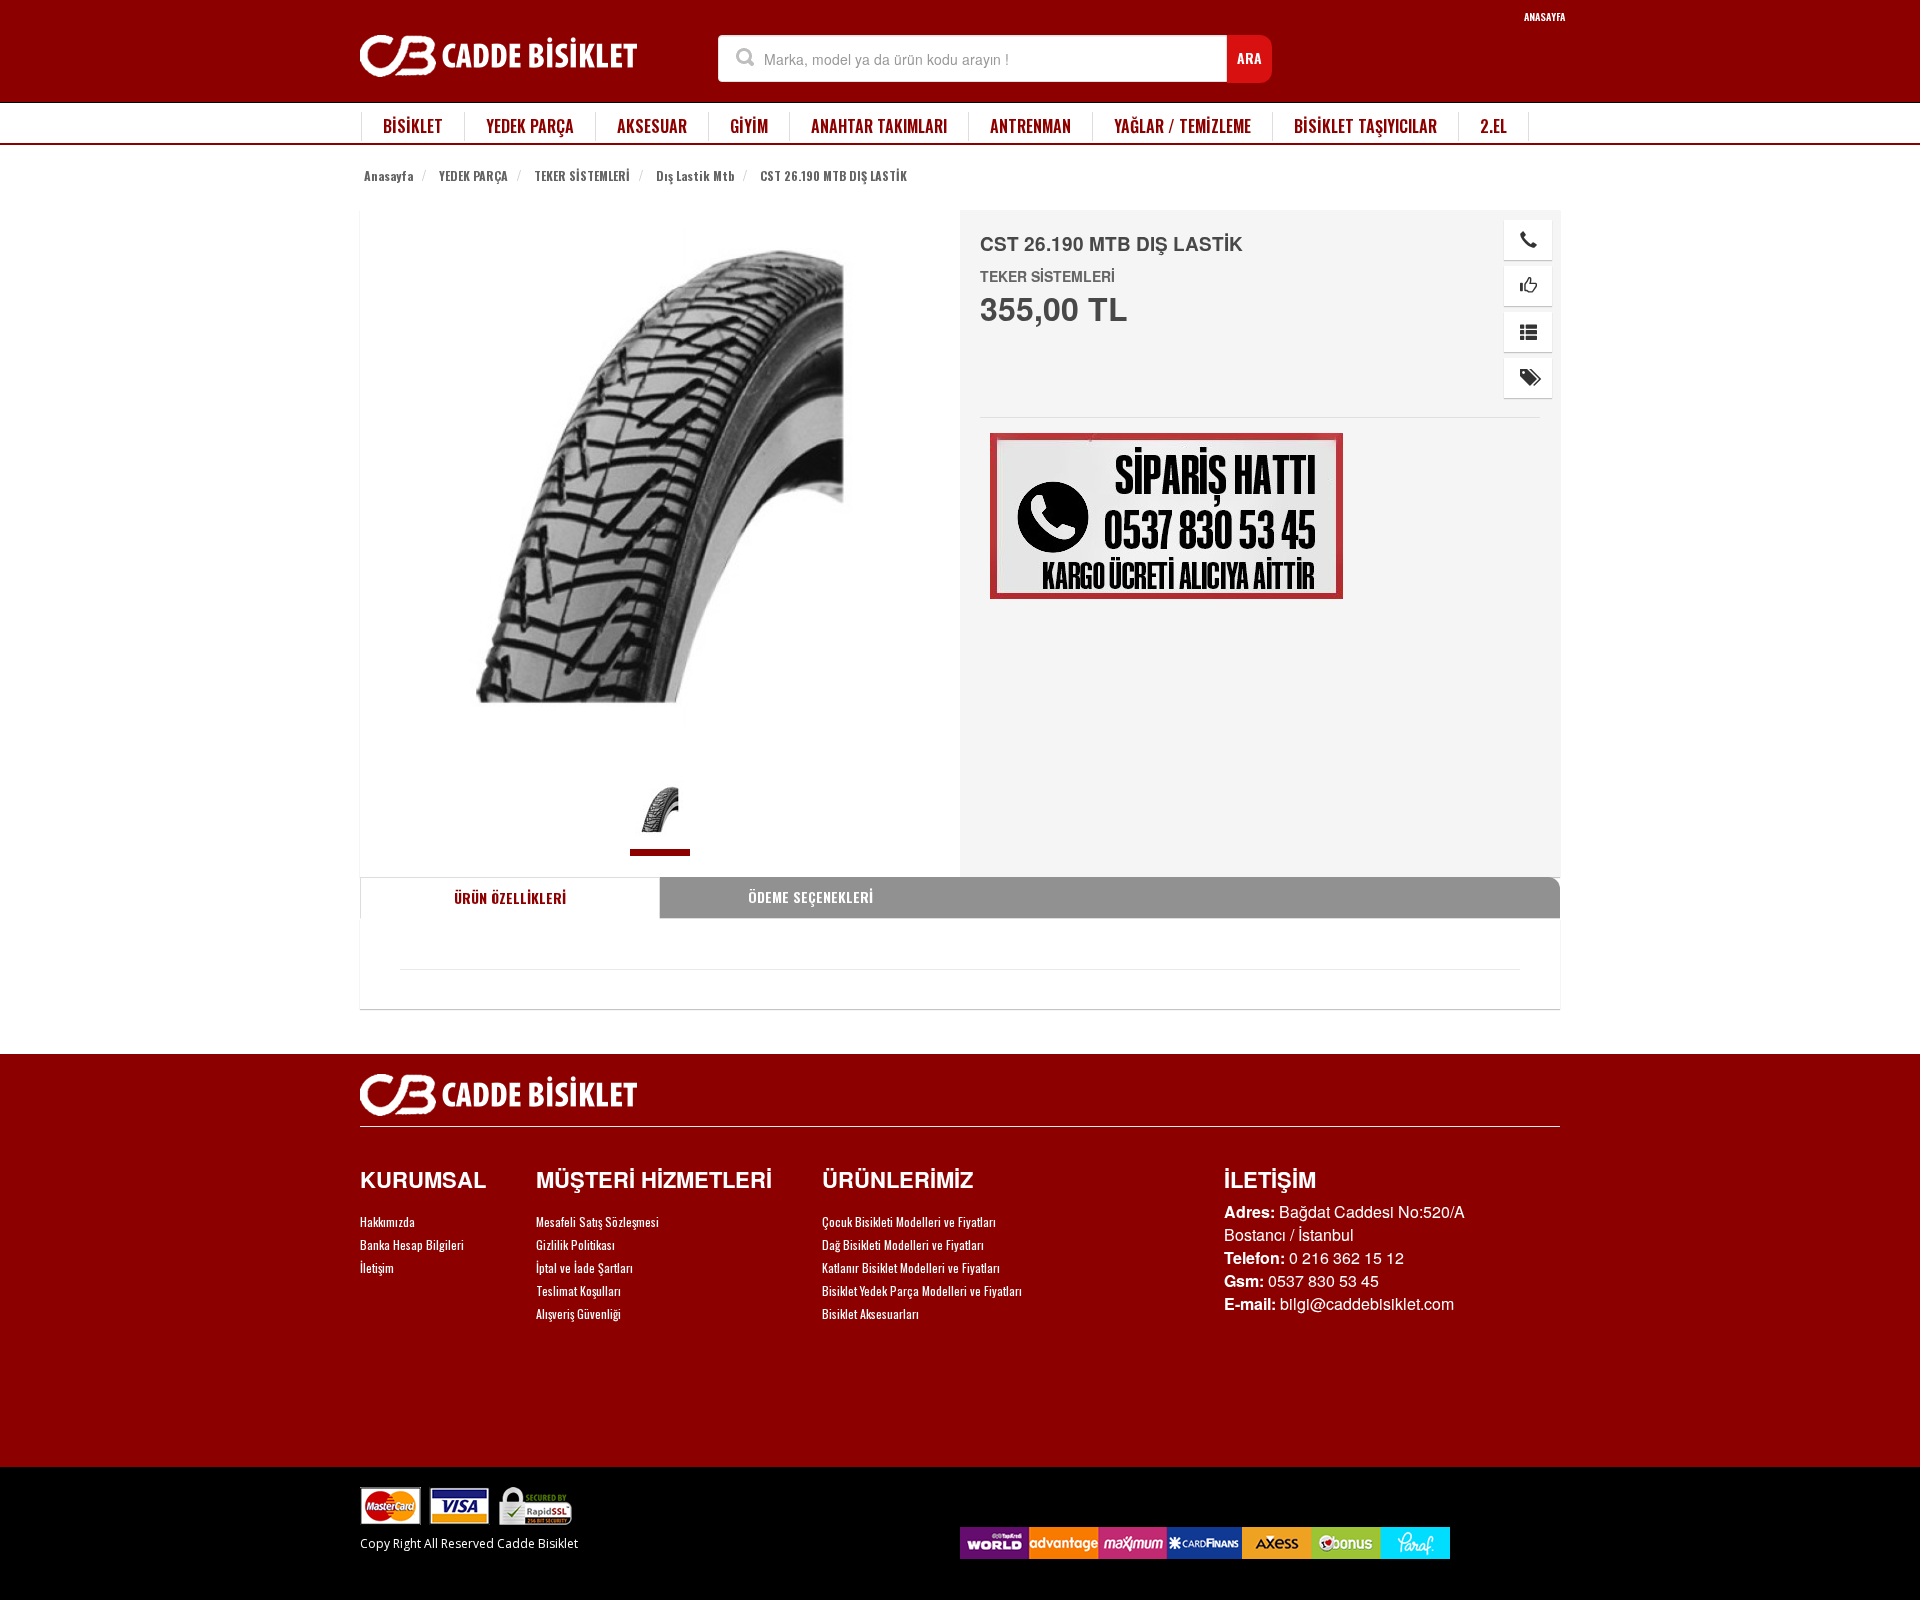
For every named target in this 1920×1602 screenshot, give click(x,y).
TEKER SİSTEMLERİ (582, 175)
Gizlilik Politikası (575, 1244)
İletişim (377, 1267)
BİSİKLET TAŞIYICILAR (1365, 126)
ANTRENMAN (1030, 126)
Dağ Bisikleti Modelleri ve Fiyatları (903, 1244)
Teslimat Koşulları (578, 1290)
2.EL (1493, 126)
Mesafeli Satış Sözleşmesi (597, 1221)
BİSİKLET (413, 126)
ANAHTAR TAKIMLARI (879, 126)
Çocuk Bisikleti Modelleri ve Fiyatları (909, 1221)
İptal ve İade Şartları (584, 1267)
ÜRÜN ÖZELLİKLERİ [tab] (510, 897)
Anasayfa (388, 175)
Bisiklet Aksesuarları (870, 1313)
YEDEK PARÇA (530, 126)
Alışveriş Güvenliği (578, 1313)
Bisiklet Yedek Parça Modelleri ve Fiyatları (922, 1290)
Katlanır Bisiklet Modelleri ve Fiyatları (911, 1267)
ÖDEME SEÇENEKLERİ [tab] (810, 896)
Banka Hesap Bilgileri (412, 1244)
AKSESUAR (652, 126)
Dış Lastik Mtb (695, 175)
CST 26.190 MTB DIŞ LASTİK (833, 175)
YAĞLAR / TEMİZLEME (1182, 126)
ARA (1249, 57)
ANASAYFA (1544, 16)
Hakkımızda (387, 1221)
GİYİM (749, 126)
